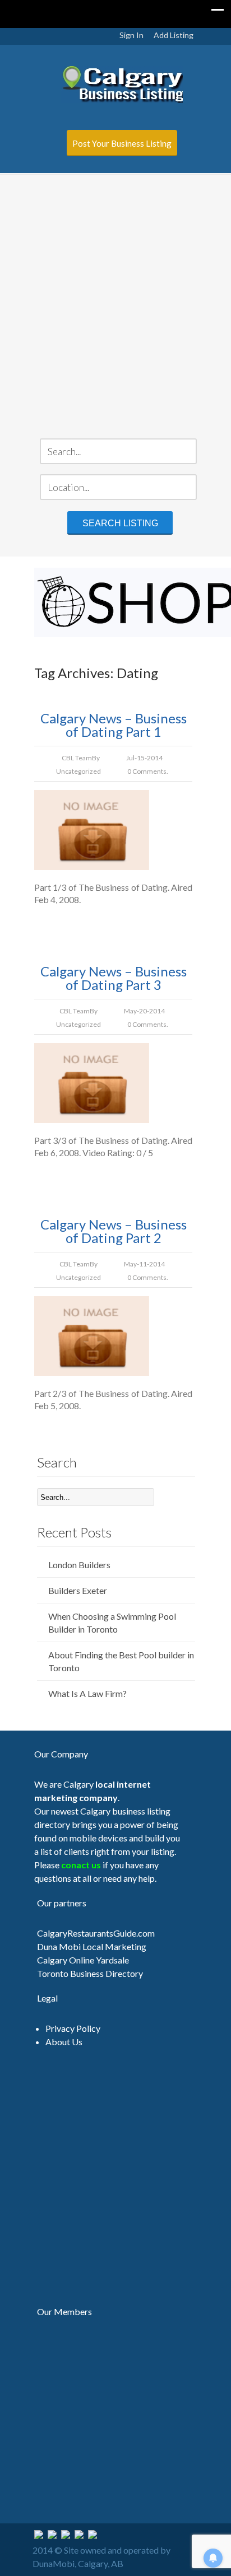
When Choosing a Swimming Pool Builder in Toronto (112, 1623)
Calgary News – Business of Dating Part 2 (114, 1231)
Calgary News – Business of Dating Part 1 (114, 725)
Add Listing (174, 35)
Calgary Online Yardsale (83, 1960)
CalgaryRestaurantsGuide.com (96, 1933)
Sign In (131, 35)
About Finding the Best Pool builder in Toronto (121, 1661)
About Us (64, 2042)
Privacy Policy (73, 2028)
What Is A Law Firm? (87, 1693)
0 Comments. (148, 771)
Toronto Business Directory (90, 1973)
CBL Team (77, 758)
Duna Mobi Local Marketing (92, 1946)
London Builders (79, 1565)
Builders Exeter (78, 1590)
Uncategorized (78, 771)
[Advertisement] (115, 296)
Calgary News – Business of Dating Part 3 (114, 978)
